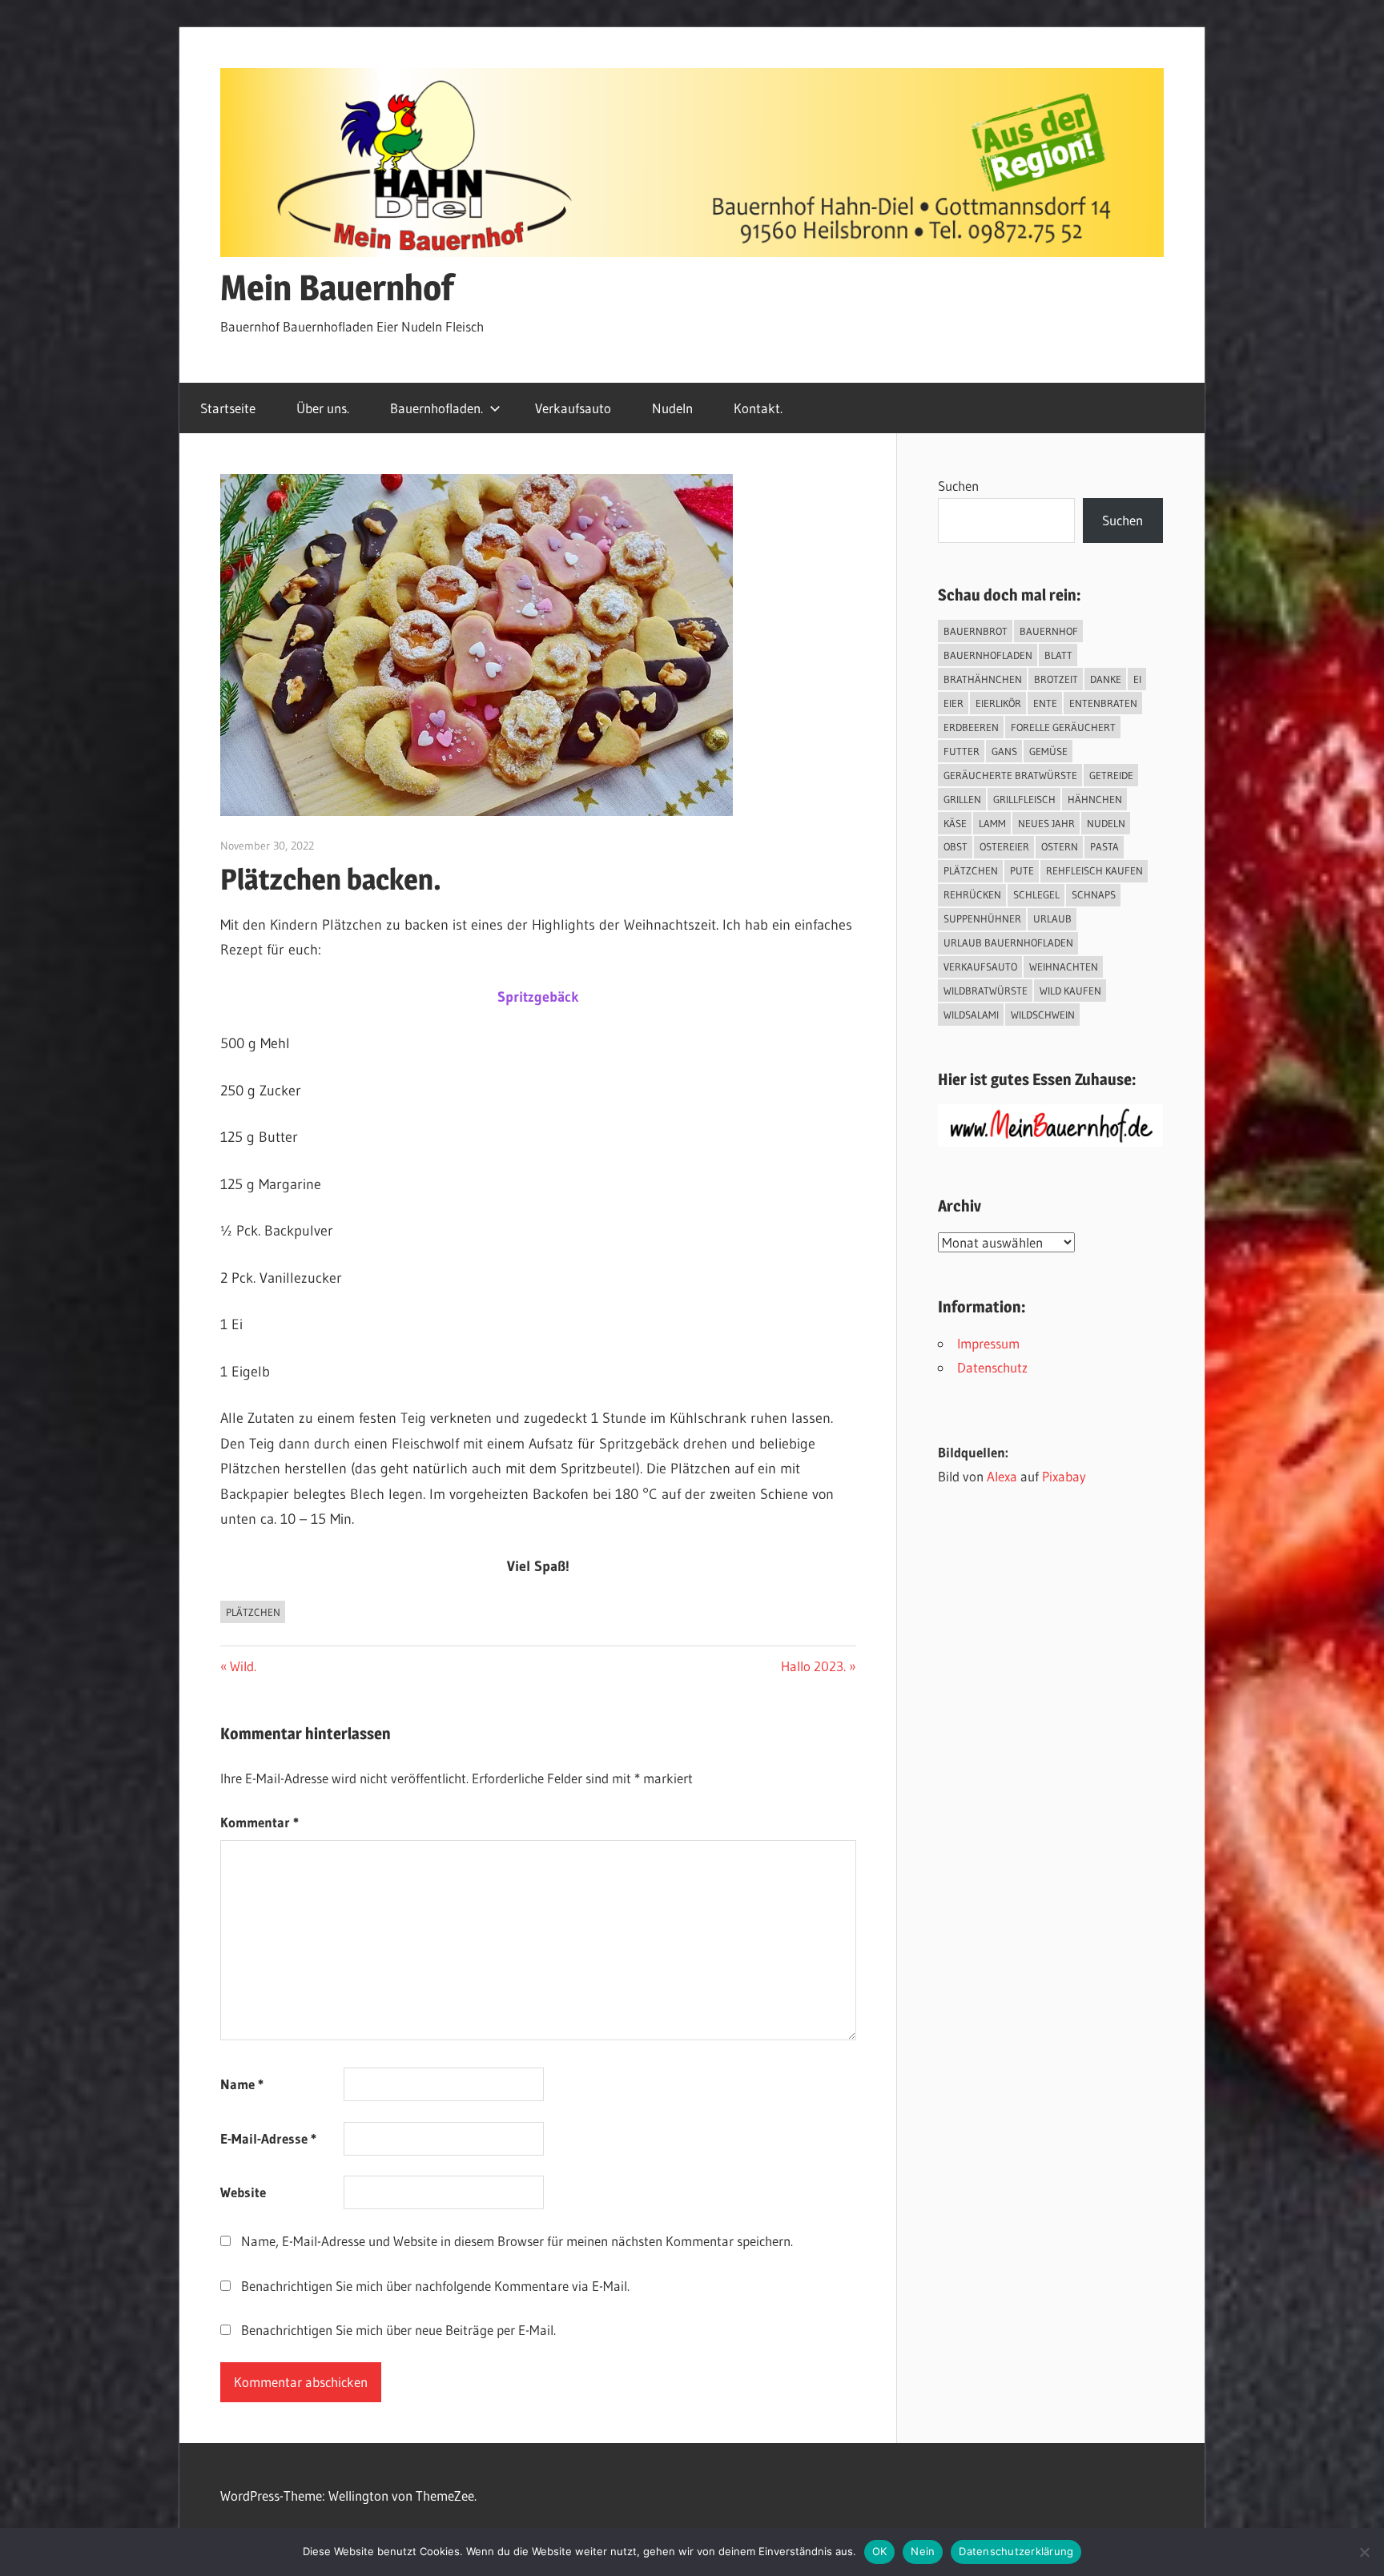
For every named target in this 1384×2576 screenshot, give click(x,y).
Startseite (228, 408)
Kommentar (259, 1822)
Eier (954, 703)
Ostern (1060, 846)
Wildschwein (1043, 1015)
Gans (1004, 751)
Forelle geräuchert (1063, 727)
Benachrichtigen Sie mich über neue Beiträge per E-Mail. (398, 2330)
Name (242, 2084)
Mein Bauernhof (337, 287)
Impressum (988, 1343)
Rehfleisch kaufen (1094, 870)
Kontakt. (758, 408)
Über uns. (323, 408)
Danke (1106, 679)
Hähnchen (1095, 799)
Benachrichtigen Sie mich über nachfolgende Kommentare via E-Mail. (435, 2286)
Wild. (243, 1666)
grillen (962, 799)
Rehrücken (972, 894)
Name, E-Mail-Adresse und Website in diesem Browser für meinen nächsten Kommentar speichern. (517, 2241)
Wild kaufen (1070, 991)
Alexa (1002, 1476)
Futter (962, 751)
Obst (956, 846)
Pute (1022, 870)
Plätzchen (253, 1612)
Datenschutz (992, 1367)
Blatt (1058, 655)
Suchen (958, 486)
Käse (955, 823)
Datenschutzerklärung (1016, 2551)
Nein (923, 2551)
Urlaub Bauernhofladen (1008, 942)
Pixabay (1064, 1476)
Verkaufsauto (573, 408)
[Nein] (1364, 2552)
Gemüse (1048, 751)
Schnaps (1094, 894)
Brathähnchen (983, 679)
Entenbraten (1103, 703)
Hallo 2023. (813, 1666)
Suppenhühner (982, 918)
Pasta (1104, 846)
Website (243, 2192)
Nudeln (672, 408)
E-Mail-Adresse (268, 2138)
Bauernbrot (976, 631)
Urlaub (1052, 918)
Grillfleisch (1024, 799)
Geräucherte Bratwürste (1010, 775)
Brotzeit (1056, 679)
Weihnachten (1064, 967)
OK (880, 2551)
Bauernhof (1049, 631)
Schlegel (1036, 894)
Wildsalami (971, 1015)
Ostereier (1004, 846)
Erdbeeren (971, 727)
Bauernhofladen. (437, 408)
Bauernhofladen (988, 655)
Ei (1137, 679)
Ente (1045, 703)
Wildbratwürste (986, 991)
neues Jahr (1046, 823)
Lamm (992, 823)
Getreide (1111, 775)
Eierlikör (998, 703)
